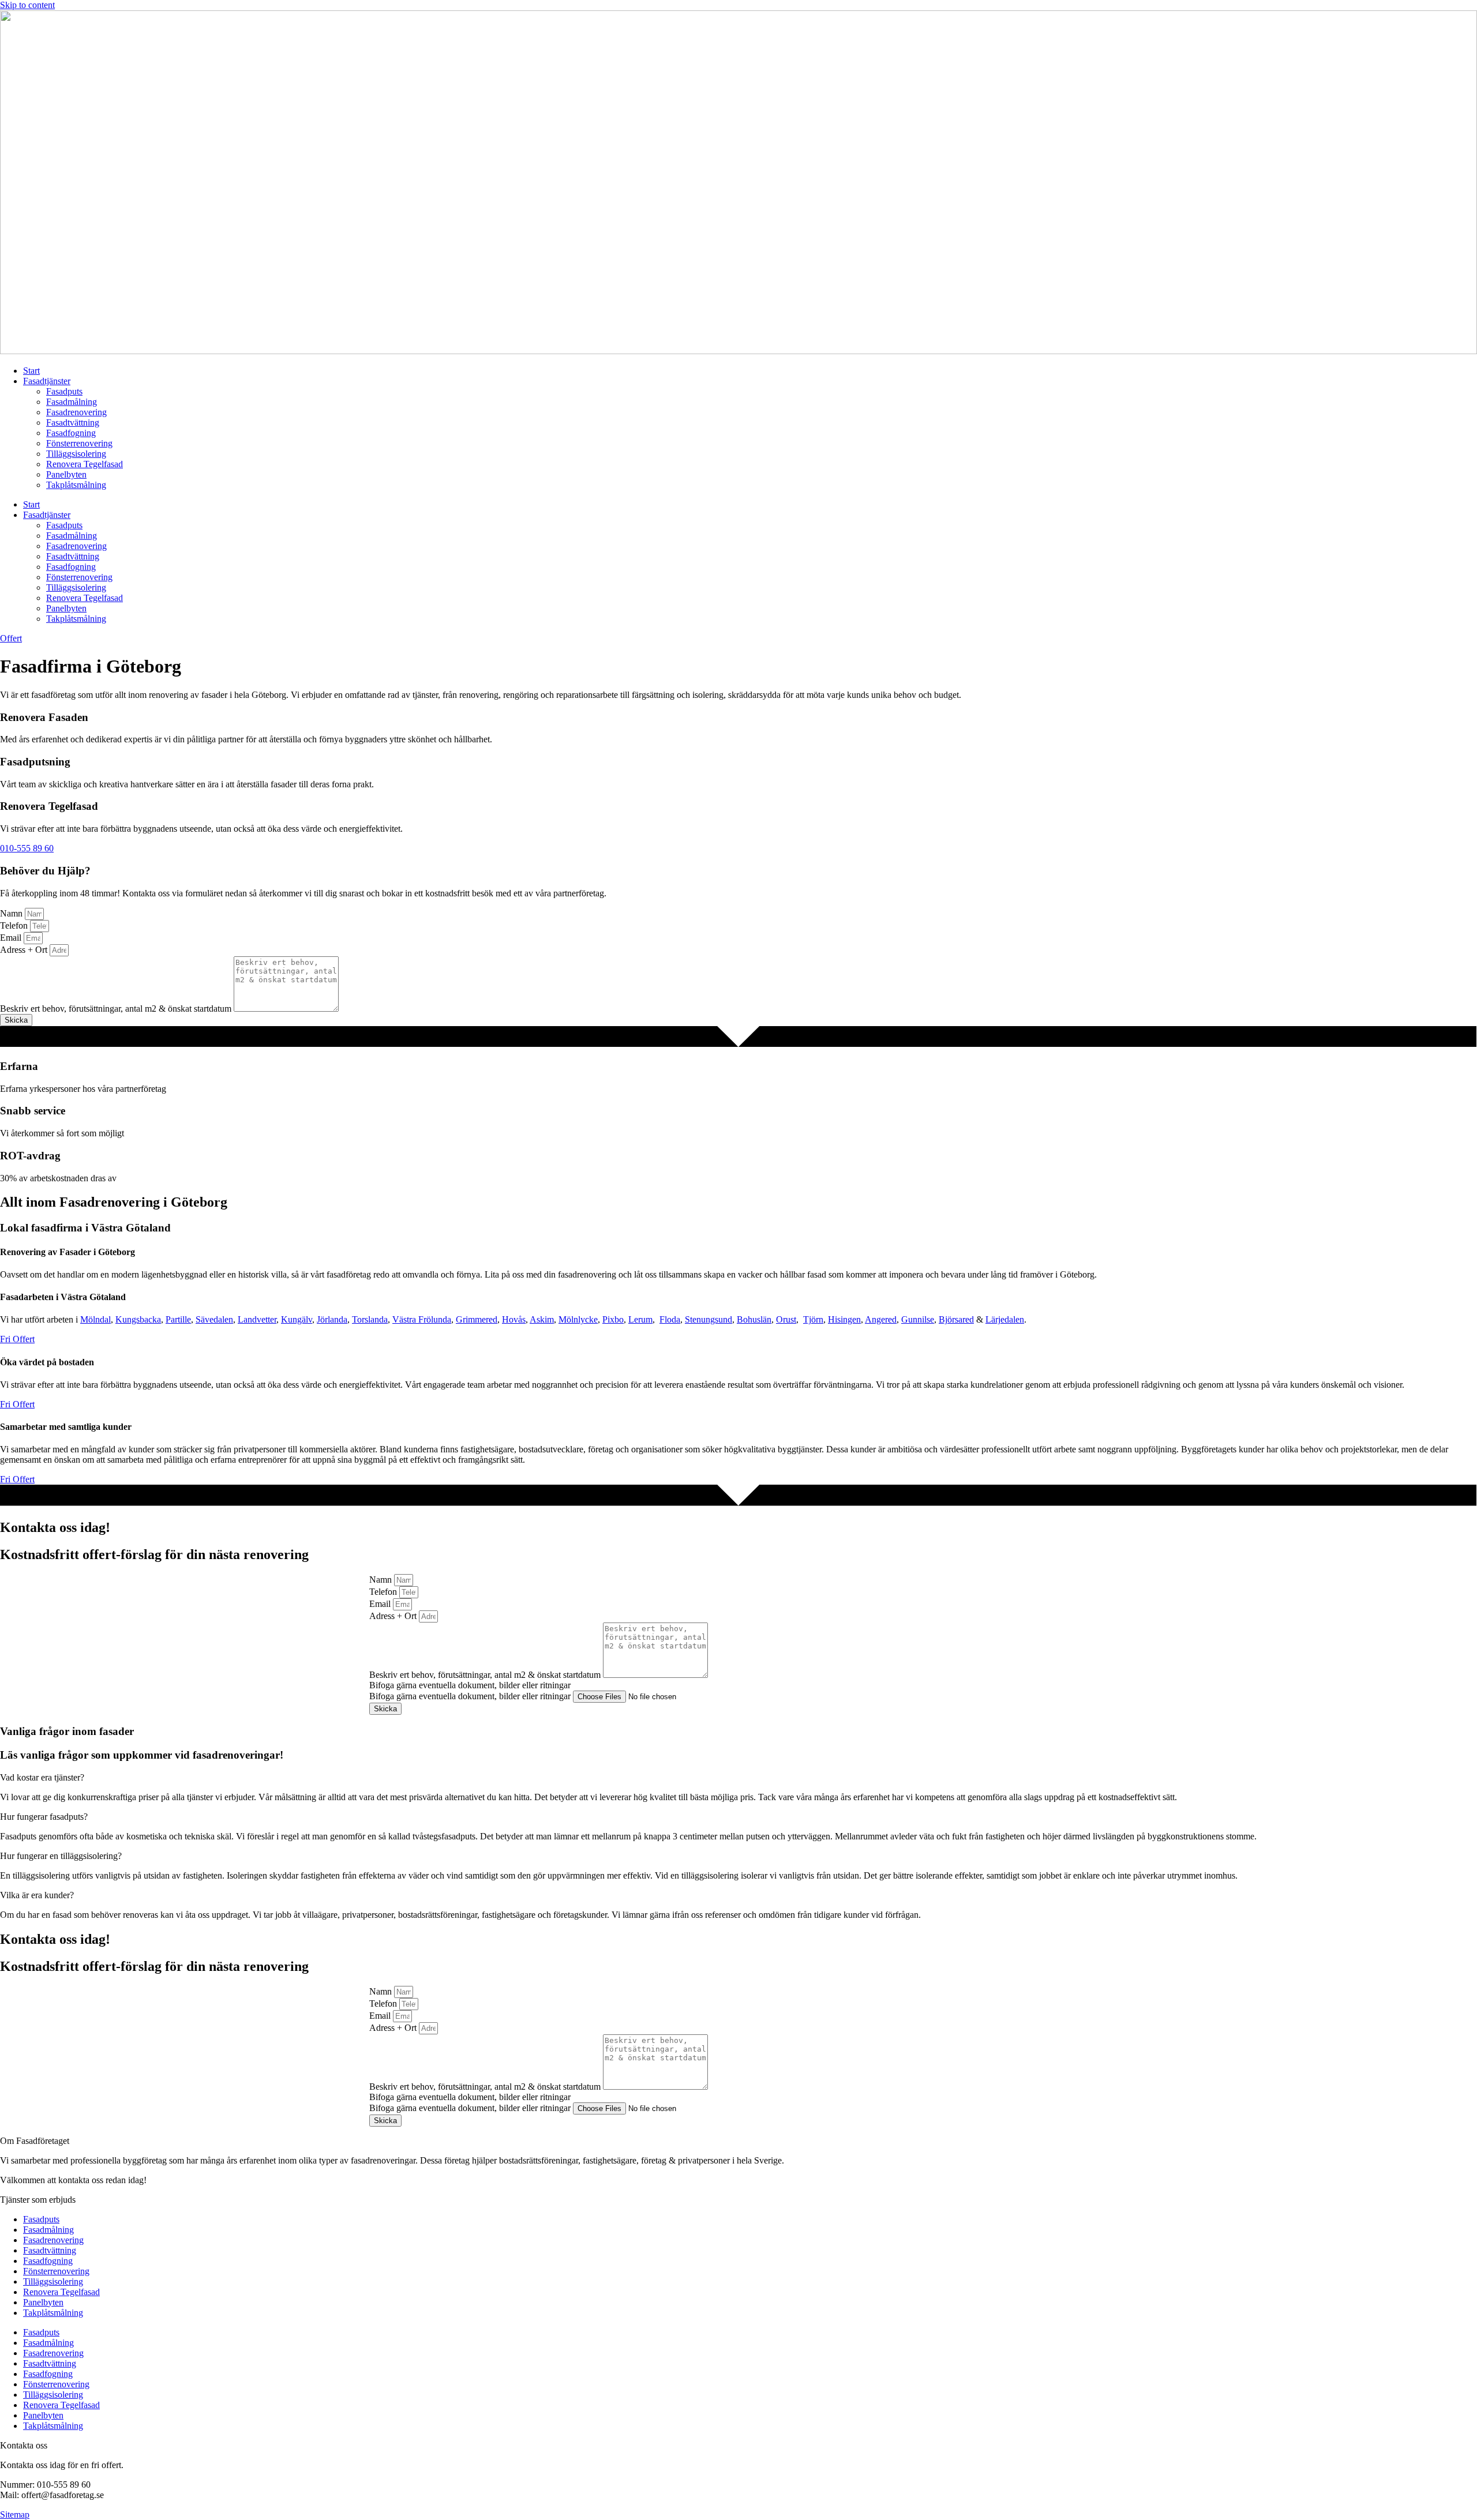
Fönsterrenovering (79, 443)
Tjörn (813, 1319)
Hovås (514, 1319)
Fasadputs (64, 391)
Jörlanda (332, 1319)
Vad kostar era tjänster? (42, 1777)
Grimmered (477, 1319)
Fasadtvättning (73, 422)
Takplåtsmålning (76, 485)
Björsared (956, 1319)
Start (31, 371)
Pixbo (613, 1319)
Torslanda (370, 1319)
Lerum (640, 1319)
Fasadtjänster (47, 381)
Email (12, 938)
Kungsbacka (138, 1319)
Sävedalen (214, 1319)
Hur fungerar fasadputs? (44, 1817)
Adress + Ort (25, 950)
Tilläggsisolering (76, 454)
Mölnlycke (578, 1319)
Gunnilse (918, 1319)
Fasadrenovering (76, 412)
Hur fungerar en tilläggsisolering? (61, 1856)
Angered (881, 1319)
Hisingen (844, 1319)
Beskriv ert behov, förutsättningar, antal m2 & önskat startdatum (117, 1009)
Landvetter (257, 1319)
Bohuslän (754, 1319)
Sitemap (15, 2515)
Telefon (15, 925)
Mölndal (95, 1319)
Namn (12, 913)
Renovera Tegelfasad (85, 464)
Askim (542, 1319)
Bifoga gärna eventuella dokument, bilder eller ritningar (471, 1696)
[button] (738, 1778)
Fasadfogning (71, 433)
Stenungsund (708, 1319)
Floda (670, 1319)
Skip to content (27, 5)
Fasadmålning (72, 402)
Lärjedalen (1005, 1319)
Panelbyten (66, 474)
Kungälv (297, 1319)
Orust (786, 1319)
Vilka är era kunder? (37, 1895)
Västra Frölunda (422, 1319)
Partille (178, 1319)
